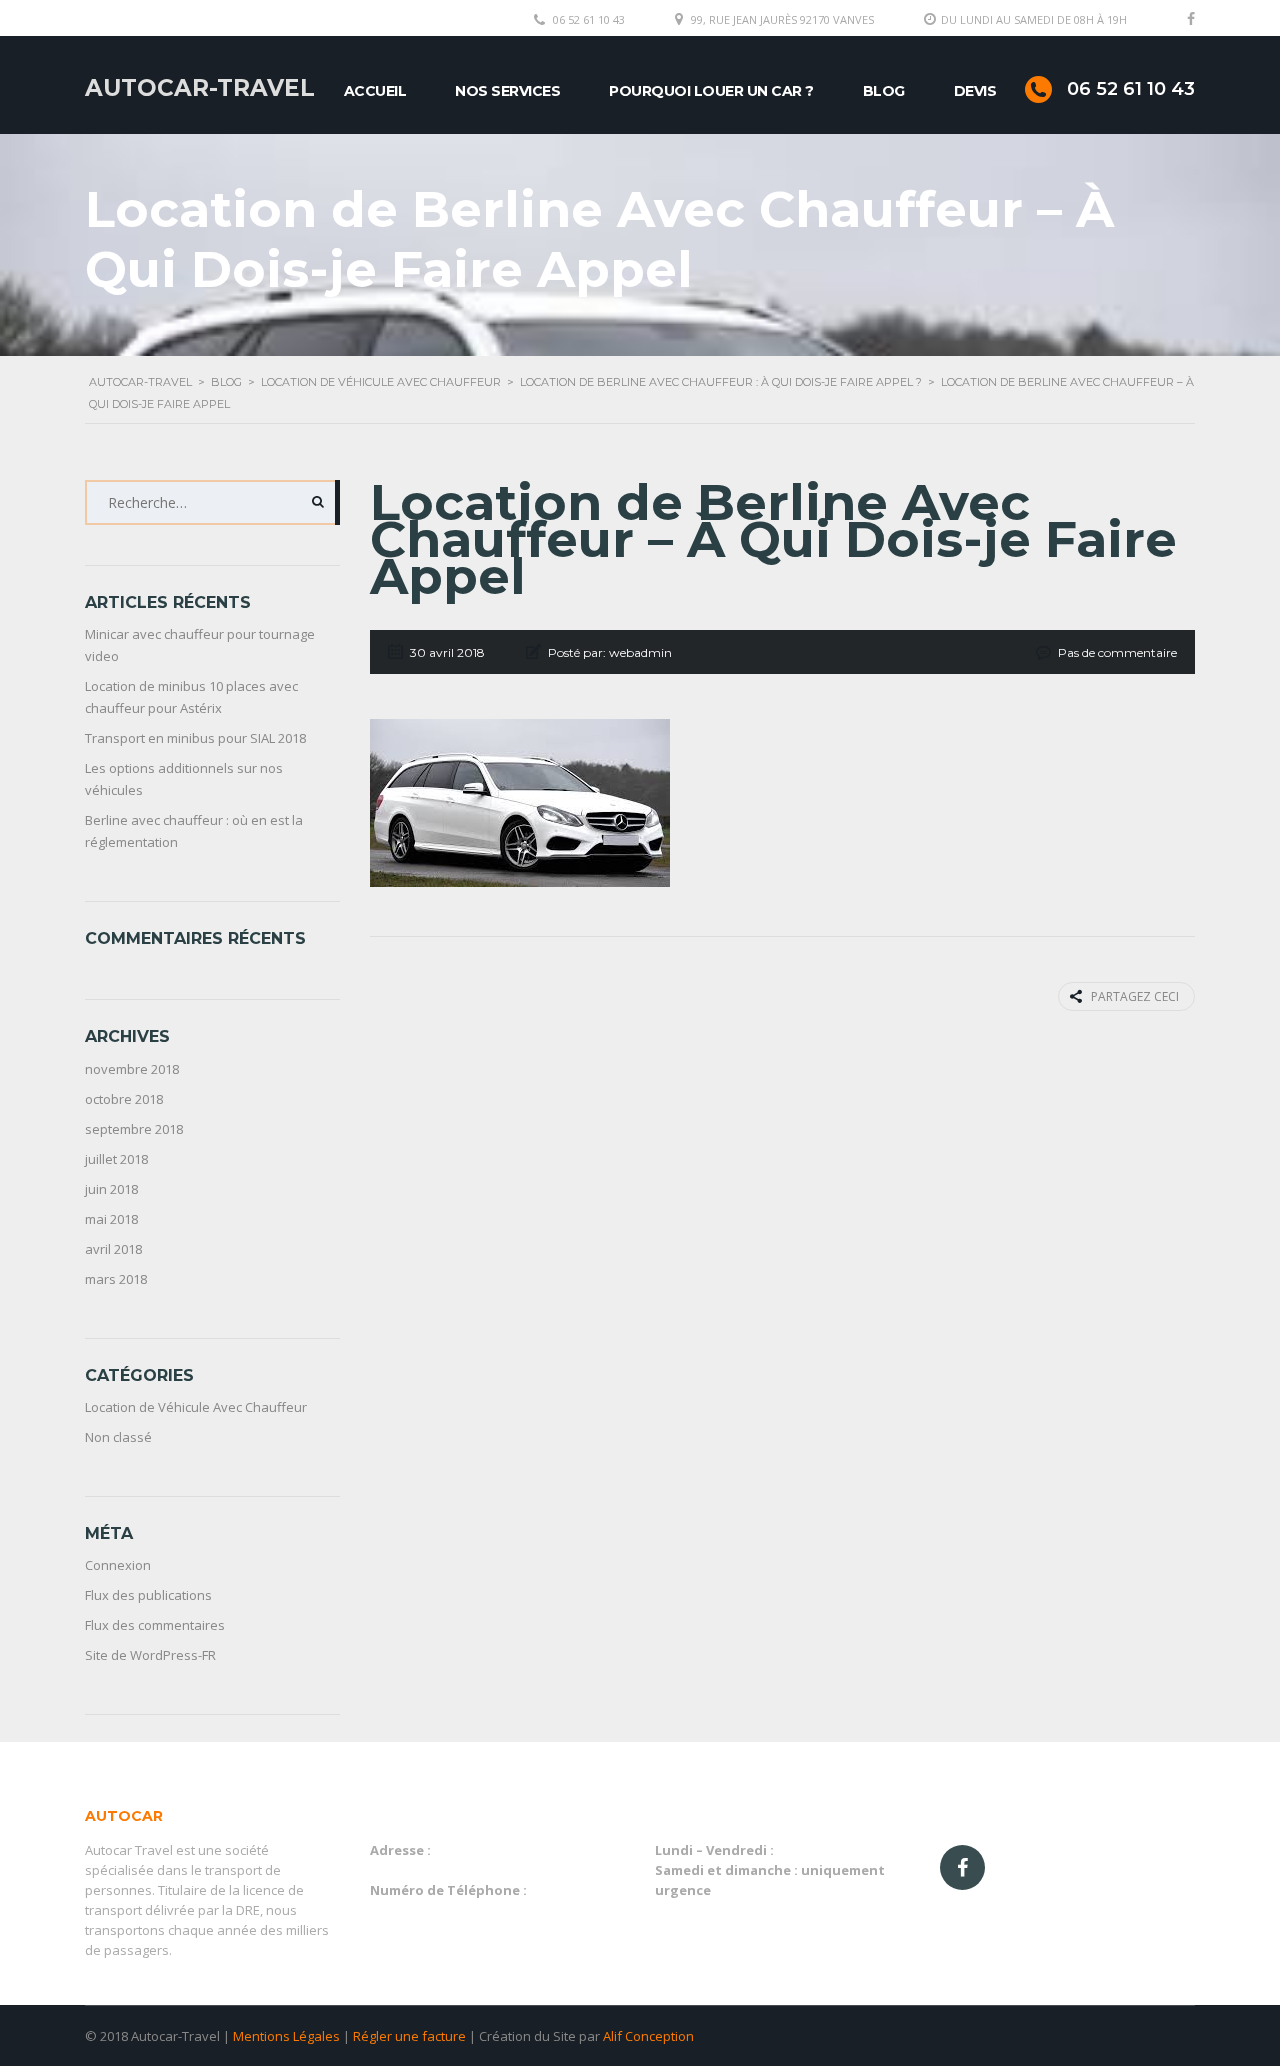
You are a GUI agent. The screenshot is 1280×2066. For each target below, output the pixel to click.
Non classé (118, 1437)
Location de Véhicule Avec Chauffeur (196, 1407)
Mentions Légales (286, 2036)
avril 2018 (113, 1249)
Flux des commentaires (155, 1625)
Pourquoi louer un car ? (711, 91)
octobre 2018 (124, 1099)
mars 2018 (116, 1279)
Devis (975, 91)
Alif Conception (648, 2036)
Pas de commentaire (1117, 652)
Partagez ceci (1135, 996)
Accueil (375, 91)
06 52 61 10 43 (589, 19)
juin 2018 (111, 1189)
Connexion (118, 1565)
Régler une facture (409, 2036)
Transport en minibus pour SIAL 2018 (195, 738)
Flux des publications (148, 1595)
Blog (884, 91)
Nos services (507, 91)
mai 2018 (111, 1219)
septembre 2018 (134, 1129)
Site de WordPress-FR (150, 1655)
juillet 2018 (116, 1159)
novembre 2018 (132, 1069)
